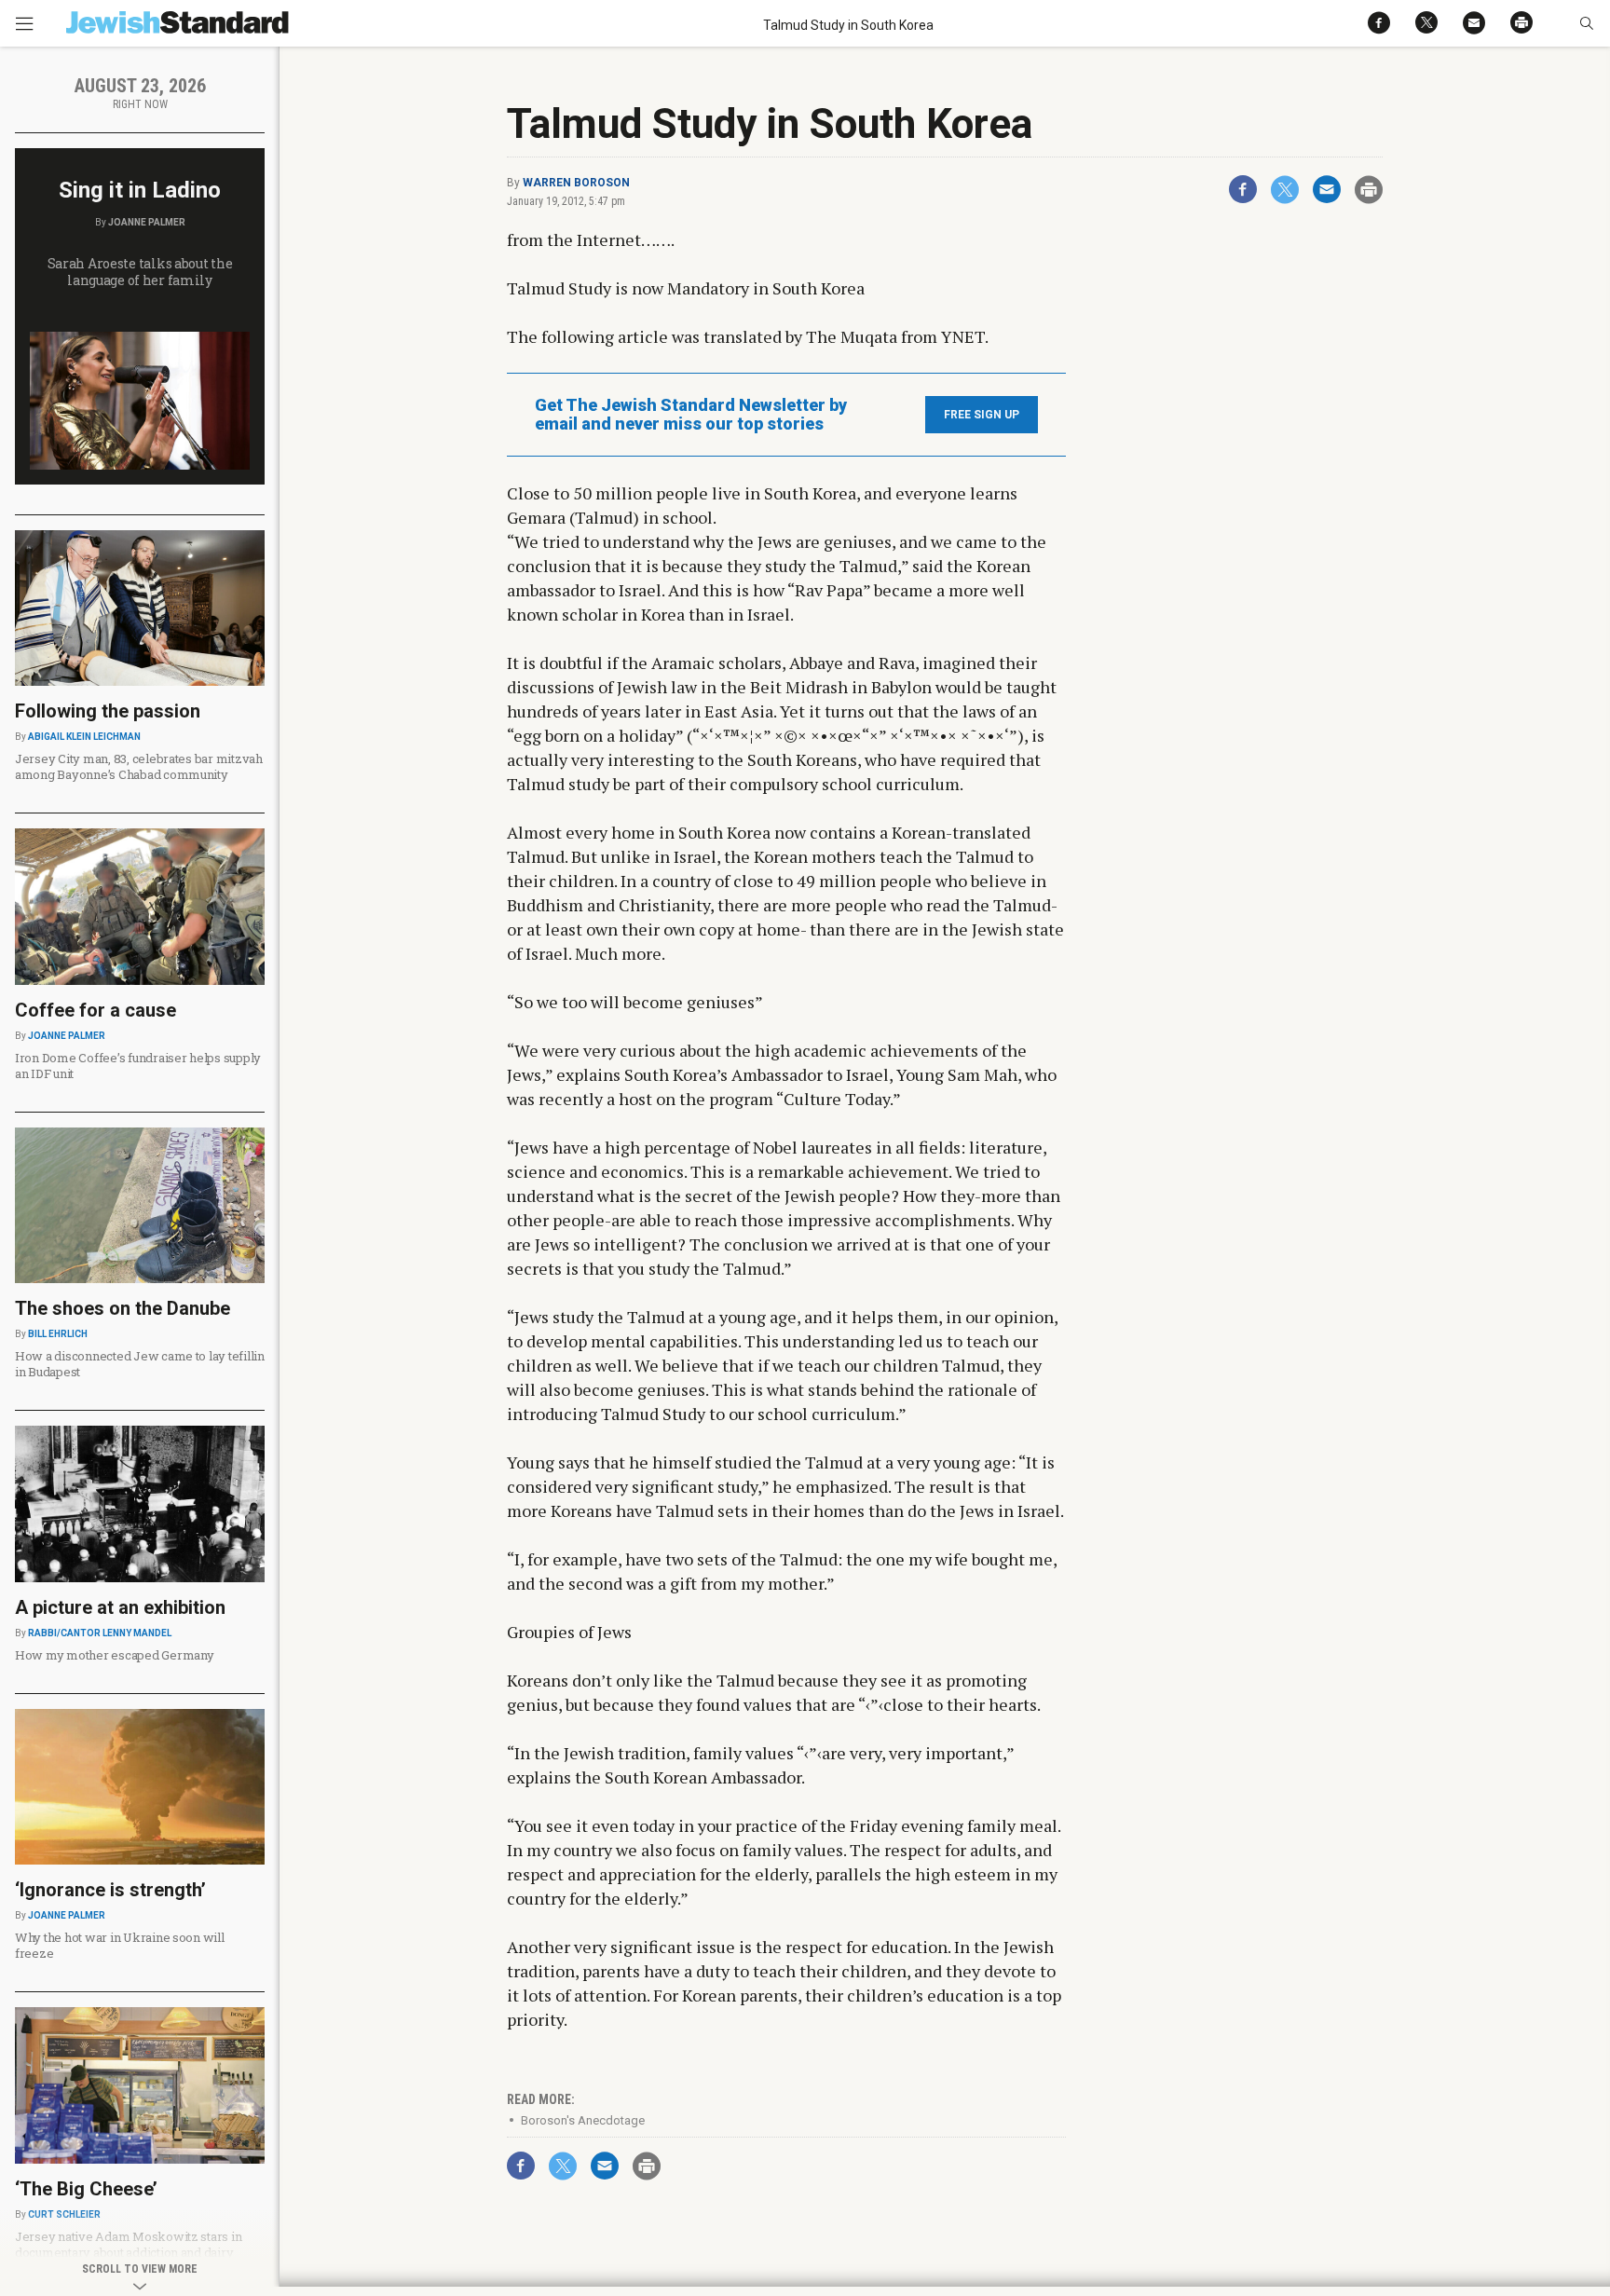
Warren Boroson (576, 183)
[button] (1586, 23)
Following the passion (108, 711)
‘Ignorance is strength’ (110, 1890)
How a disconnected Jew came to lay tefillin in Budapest (140, 1364)
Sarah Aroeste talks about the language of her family (140, 272)
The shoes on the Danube (123, 1308)
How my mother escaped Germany (114, 1655)
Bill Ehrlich (58, 1334)
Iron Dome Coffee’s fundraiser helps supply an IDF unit (138, 1066)
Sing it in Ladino (140, 190)
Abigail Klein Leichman (84, 737)
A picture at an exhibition (120, 1607)
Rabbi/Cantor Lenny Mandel (100, 1633)
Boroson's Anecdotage (583, 2120)
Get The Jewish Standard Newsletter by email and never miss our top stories (691, 415)
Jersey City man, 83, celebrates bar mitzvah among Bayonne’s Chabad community (139, 766)
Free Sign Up (982, 415)
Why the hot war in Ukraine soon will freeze (120, 1945)
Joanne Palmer (147, 222)
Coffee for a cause (96, 1010)
